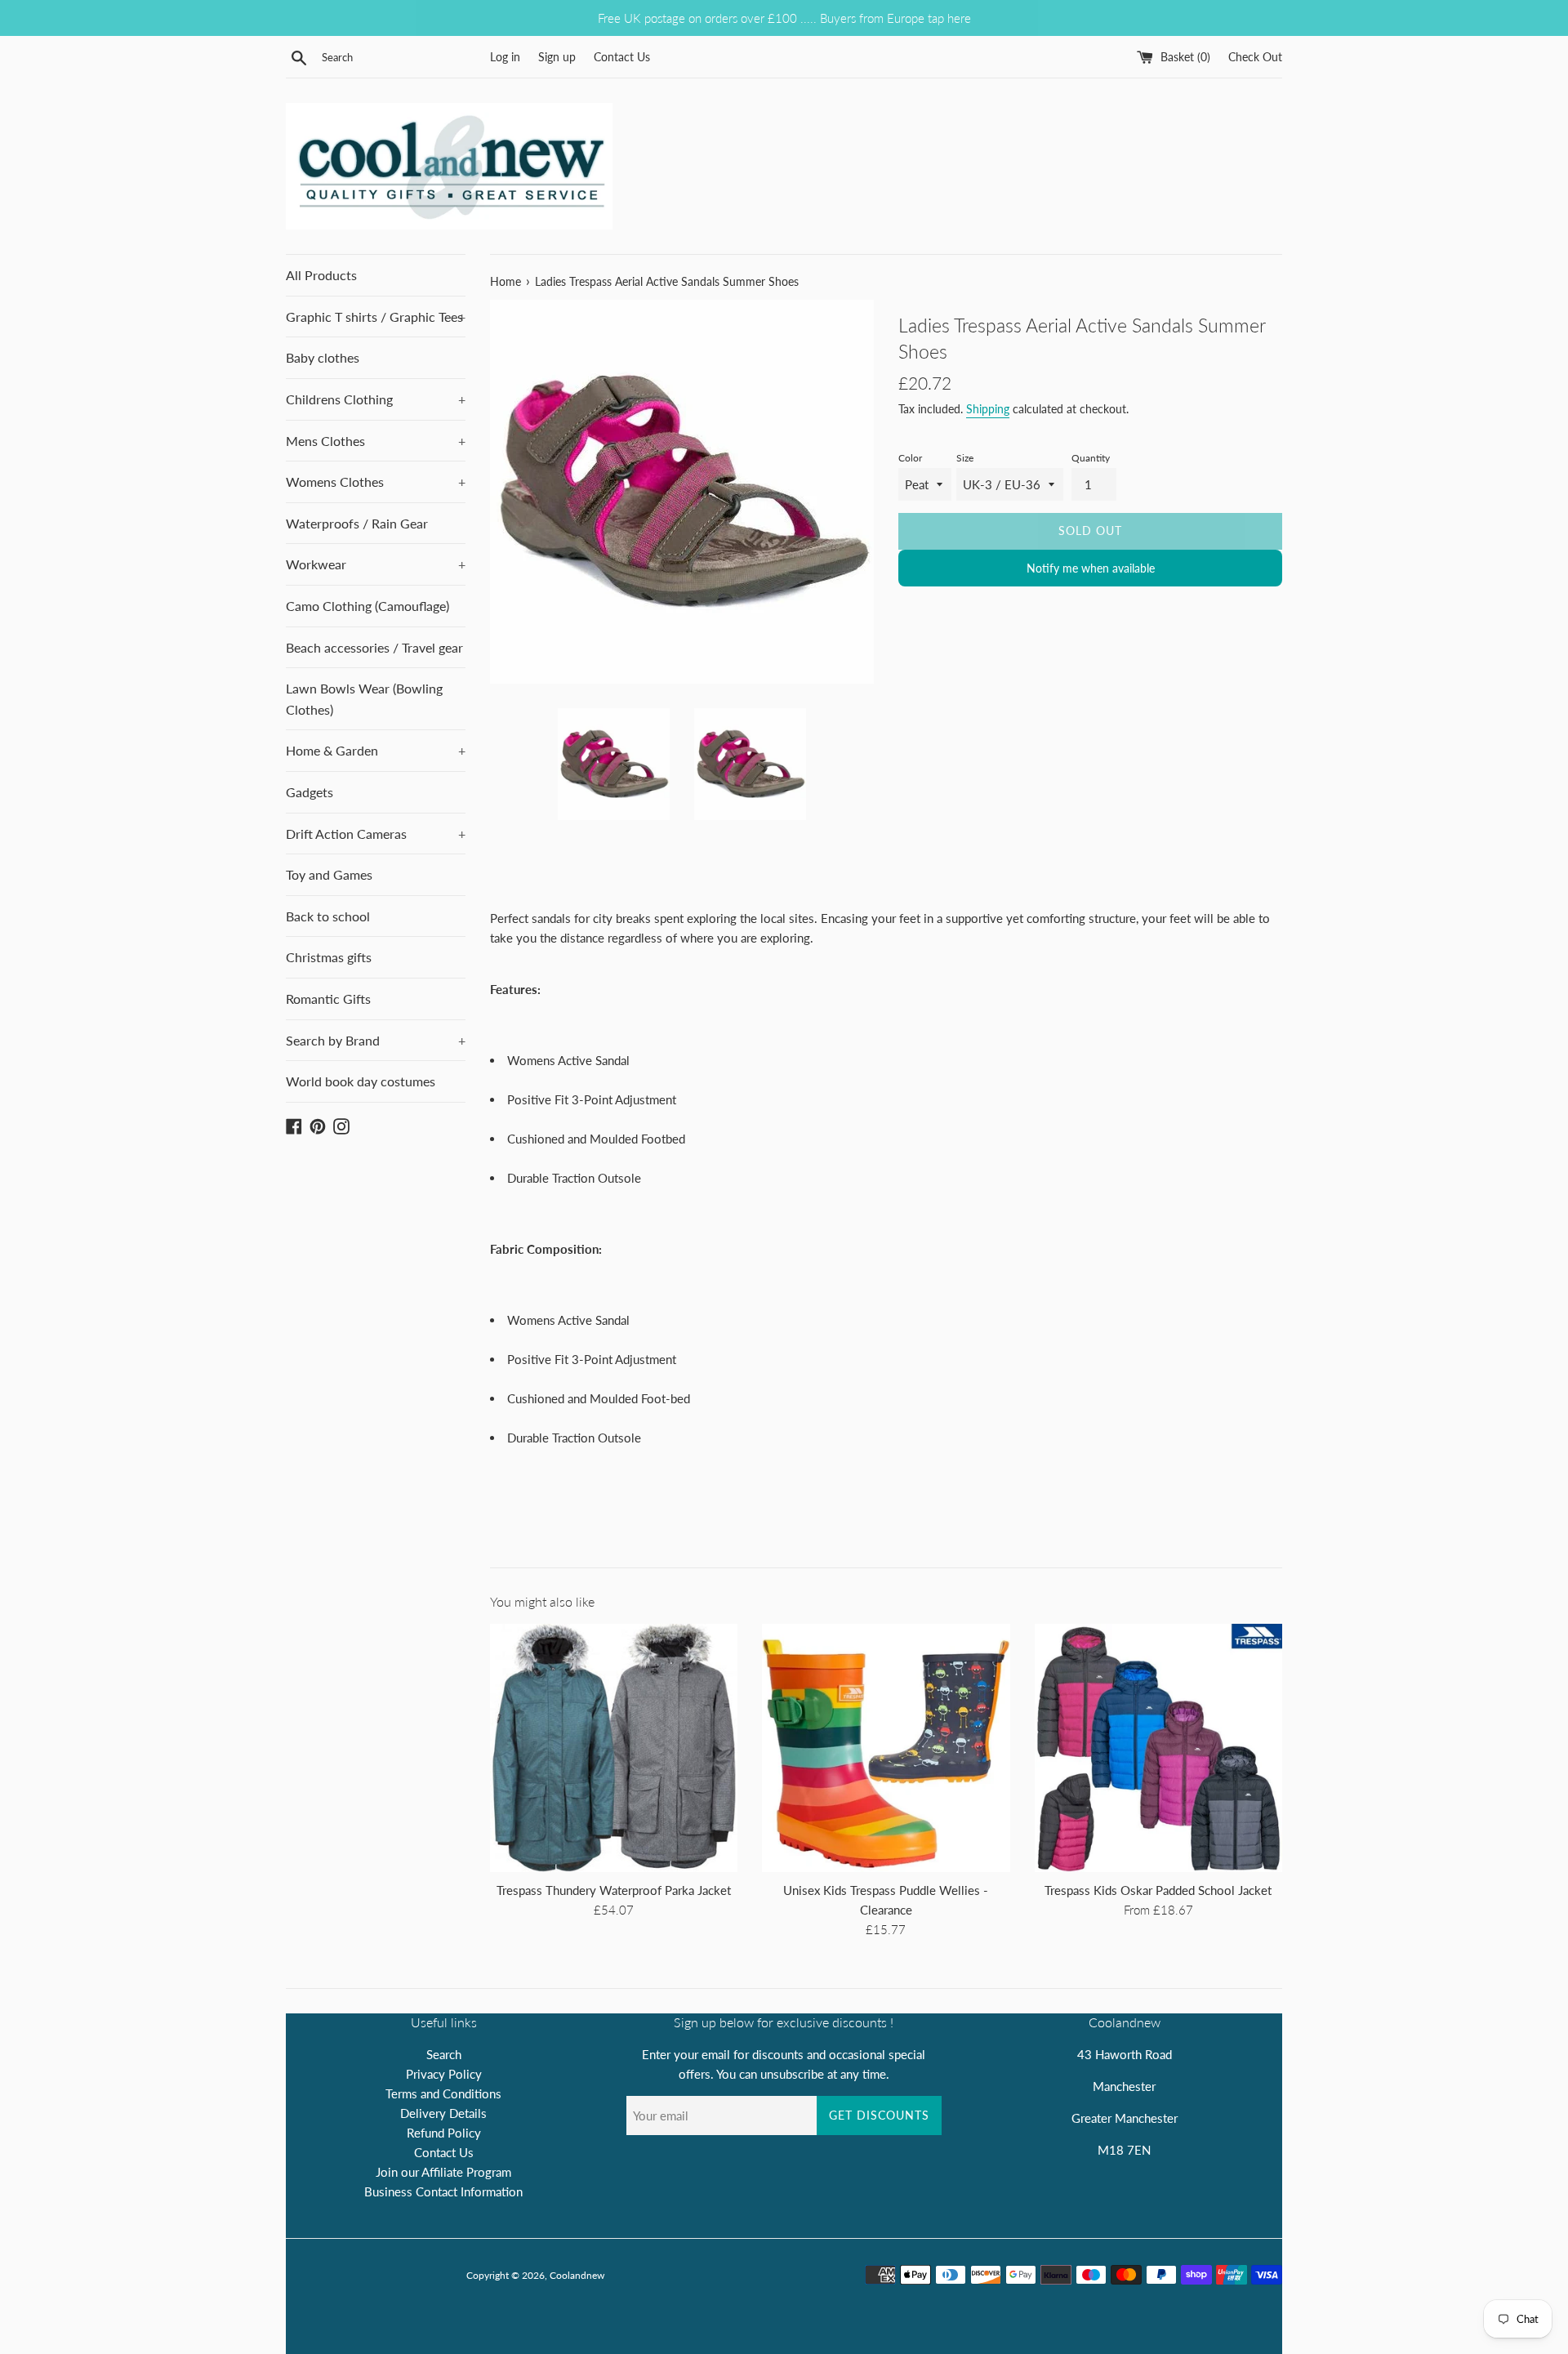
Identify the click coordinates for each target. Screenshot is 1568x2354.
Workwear (376, 564)
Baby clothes (323, 357)
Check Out (1255, 57)
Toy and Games (329, 874)
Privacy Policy (444, 2074)
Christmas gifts (329, 957)
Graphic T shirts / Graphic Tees (376, 317)
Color (910, 458)
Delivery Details (443, 2113)
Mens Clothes (376, 441)
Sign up (557, 57)
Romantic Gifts (328, 999)
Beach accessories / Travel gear (374, 647)
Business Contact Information (443, 2191)
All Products (321, 275)
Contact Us (622, 57)
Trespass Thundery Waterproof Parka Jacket (614, 1890)
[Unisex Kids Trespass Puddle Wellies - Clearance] (886, 1748)
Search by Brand (376, 1040)
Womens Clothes (376, 481)
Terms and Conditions (443, 2093)
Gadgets (310, 792)
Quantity (1091, 458)
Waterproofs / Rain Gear (357, 523)
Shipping (988, 409)
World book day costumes (361, 1081)
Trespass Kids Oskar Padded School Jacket (1158, 1890)
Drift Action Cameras (376, 834)
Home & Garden (376, 750)
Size (965, 458)
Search (444, 2054)
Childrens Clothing (376, 399)
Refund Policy (444, 2133)
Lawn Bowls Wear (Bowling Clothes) (364, 699)
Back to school (328, 916)
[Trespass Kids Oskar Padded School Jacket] (1158, 1748)
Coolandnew (577, 2275)
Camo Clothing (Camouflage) (367, 606)
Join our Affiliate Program (443, 2172)
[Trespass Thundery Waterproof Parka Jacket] (614, 1748)
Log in (505, 57)
